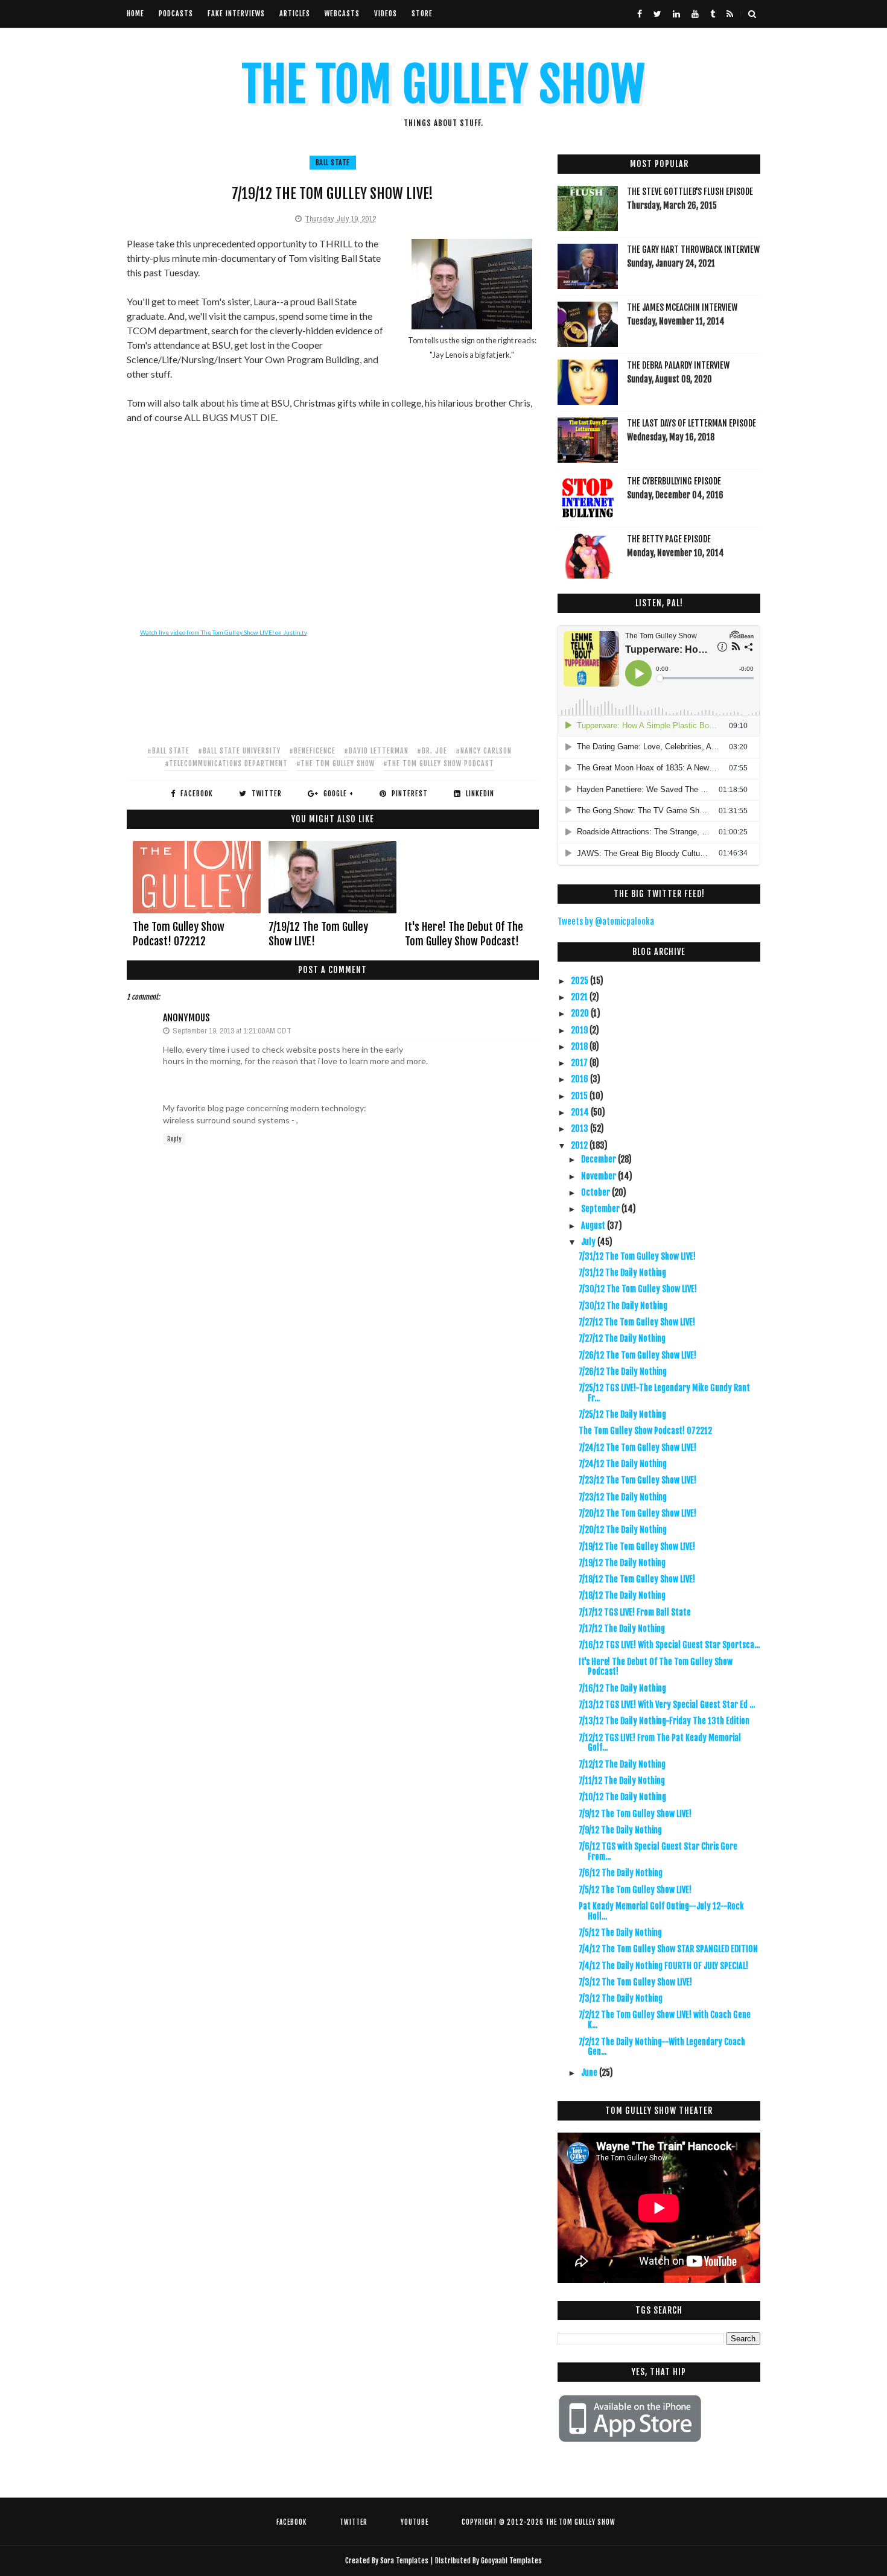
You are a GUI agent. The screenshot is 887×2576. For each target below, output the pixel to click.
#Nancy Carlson (484, 751)
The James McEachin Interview (682, 307)
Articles (295, 14)
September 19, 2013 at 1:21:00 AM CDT (232, 1031)
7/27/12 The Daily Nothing (622, 1338)
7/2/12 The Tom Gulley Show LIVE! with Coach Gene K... (665, 2020)
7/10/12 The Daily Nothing (622, 1797)
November (599, 1176)
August (594, 1226)
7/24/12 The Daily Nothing (623, 1464)
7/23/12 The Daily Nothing (623, 1497)
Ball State (333, 163)
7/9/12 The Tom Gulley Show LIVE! (635, 1814)
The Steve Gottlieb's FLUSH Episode (690, 192)
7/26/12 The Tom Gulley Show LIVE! (637, 1355)
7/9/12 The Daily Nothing (620, 1830)
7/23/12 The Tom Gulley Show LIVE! (637, 1480)
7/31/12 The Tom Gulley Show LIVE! (637, 1256)
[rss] (730, 14)
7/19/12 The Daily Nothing (622, 1563)
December (599, 1159)
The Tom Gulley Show (443, 85)
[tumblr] (713, 14)
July (589, 1242)
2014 (581, 1112)
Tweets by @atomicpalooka (606, 922)
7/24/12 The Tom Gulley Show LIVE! (637, 1448)
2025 (580, 981)
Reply (174, 1139)
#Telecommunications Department (226, 763)
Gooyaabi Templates (511, 2561)
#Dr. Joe (432, 751)
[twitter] (657, 14)
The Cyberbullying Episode (674, 481)
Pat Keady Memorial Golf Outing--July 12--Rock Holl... (661, 1911)
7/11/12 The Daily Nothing (622, 1781)
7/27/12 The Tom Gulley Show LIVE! (637, 1322)
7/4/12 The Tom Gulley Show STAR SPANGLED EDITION (668, 1949)
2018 (580, 1046)
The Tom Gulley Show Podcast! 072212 (179, 934)
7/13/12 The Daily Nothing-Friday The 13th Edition (664, 1721)
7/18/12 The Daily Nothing (622, 1595)
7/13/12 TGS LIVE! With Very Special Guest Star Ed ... (667, 1705)
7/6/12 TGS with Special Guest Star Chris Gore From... (658, 1851)
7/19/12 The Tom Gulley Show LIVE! (318, 934)
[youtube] (695, 14)
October (596, 1192)
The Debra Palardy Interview (678, 365)
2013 (580, 1128)
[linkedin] (676, 14)
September (601, 1209)
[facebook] (640, 14)
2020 (581, 1013)
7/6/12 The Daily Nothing (621, 1873)
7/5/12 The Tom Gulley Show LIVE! (635, 1890)
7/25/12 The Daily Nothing (622, 1414)
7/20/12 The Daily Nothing (623, 1530)
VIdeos (386, 14)
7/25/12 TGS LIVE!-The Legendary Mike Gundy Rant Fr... (664, 1393)
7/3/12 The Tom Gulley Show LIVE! (635, 1982)
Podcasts (176, 14)
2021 (580, 997)
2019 (580, 1030)
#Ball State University (239, 751)
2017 (580, 1063)
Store (422, 14)
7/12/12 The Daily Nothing (622, 1764)
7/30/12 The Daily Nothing (623, 1306)
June (590, 2073)
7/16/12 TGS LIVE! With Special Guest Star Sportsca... (669, 1645)
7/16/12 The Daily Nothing (622, 1688)
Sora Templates (404, 2561)
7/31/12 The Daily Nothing (622, 1273)
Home (135, 14)
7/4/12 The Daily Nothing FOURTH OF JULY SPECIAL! (663, 1966)
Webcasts (342, 14)
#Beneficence (312, 751)
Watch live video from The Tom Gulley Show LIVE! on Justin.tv (224, 632)
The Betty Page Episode (669, 539)
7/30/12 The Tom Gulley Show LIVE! (638, 1289)
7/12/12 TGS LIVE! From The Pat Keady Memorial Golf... (660, 1743)
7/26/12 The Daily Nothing (623, 1372)
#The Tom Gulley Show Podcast (439, 763)
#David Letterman (376, 751)
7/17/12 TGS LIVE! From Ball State (635, 1612)
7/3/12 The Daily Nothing (621, 1998)
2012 (580, 1145)
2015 (580, 1096)
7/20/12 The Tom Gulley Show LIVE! (637, 1513)
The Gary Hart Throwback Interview (693, 249)
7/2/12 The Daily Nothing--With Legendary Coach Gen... (662, 2047)
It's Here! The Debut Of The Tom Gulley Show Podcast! (464, 934)
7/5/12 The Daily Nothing (620, 1933)
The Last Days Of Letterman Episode (691, 423)
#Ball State (168, 751)
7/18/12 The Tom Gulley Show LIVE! (637, 1579)
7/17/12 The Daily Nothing (622, 1629)
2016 (580, 1079)
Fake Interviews (236, 14)
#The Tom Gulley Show (335, 763)
